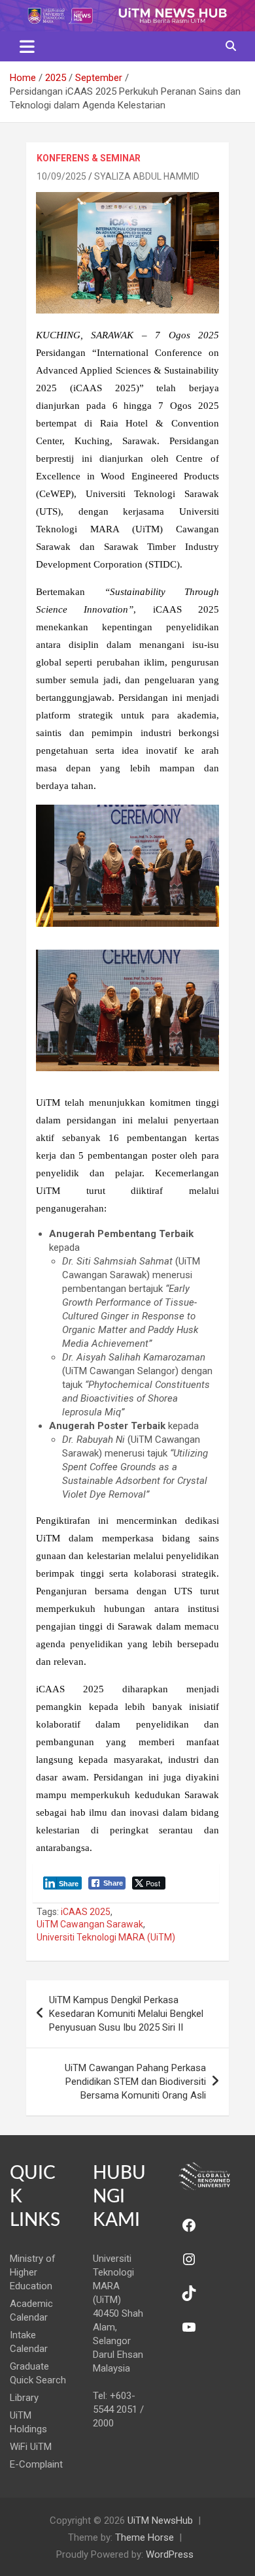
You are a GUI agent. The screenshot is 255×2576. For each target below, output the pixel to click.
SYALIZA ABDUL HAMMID (147, 176)
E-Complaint (36, 2464)
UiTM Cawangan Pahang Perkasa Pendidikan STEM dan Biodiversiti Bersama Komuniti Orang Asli (135, 2082)
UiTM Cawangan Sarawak (90, 1924)
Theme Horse (144, 2537)
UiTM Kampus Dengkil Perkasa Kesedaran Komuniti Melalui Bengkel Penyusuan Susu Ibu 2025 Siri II (126, 2014)
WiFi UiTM (31, 2447)
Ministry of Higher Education (33, 2272)
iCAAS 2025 (86, 1912)
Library (24, 2398)
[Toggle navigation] (27, 46)
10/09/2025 (61, 176)
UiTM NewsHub (160, 2520)
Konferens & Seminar (89, 158)
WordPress (170, 2554)
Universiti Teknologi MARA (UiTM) (106, 1937)
